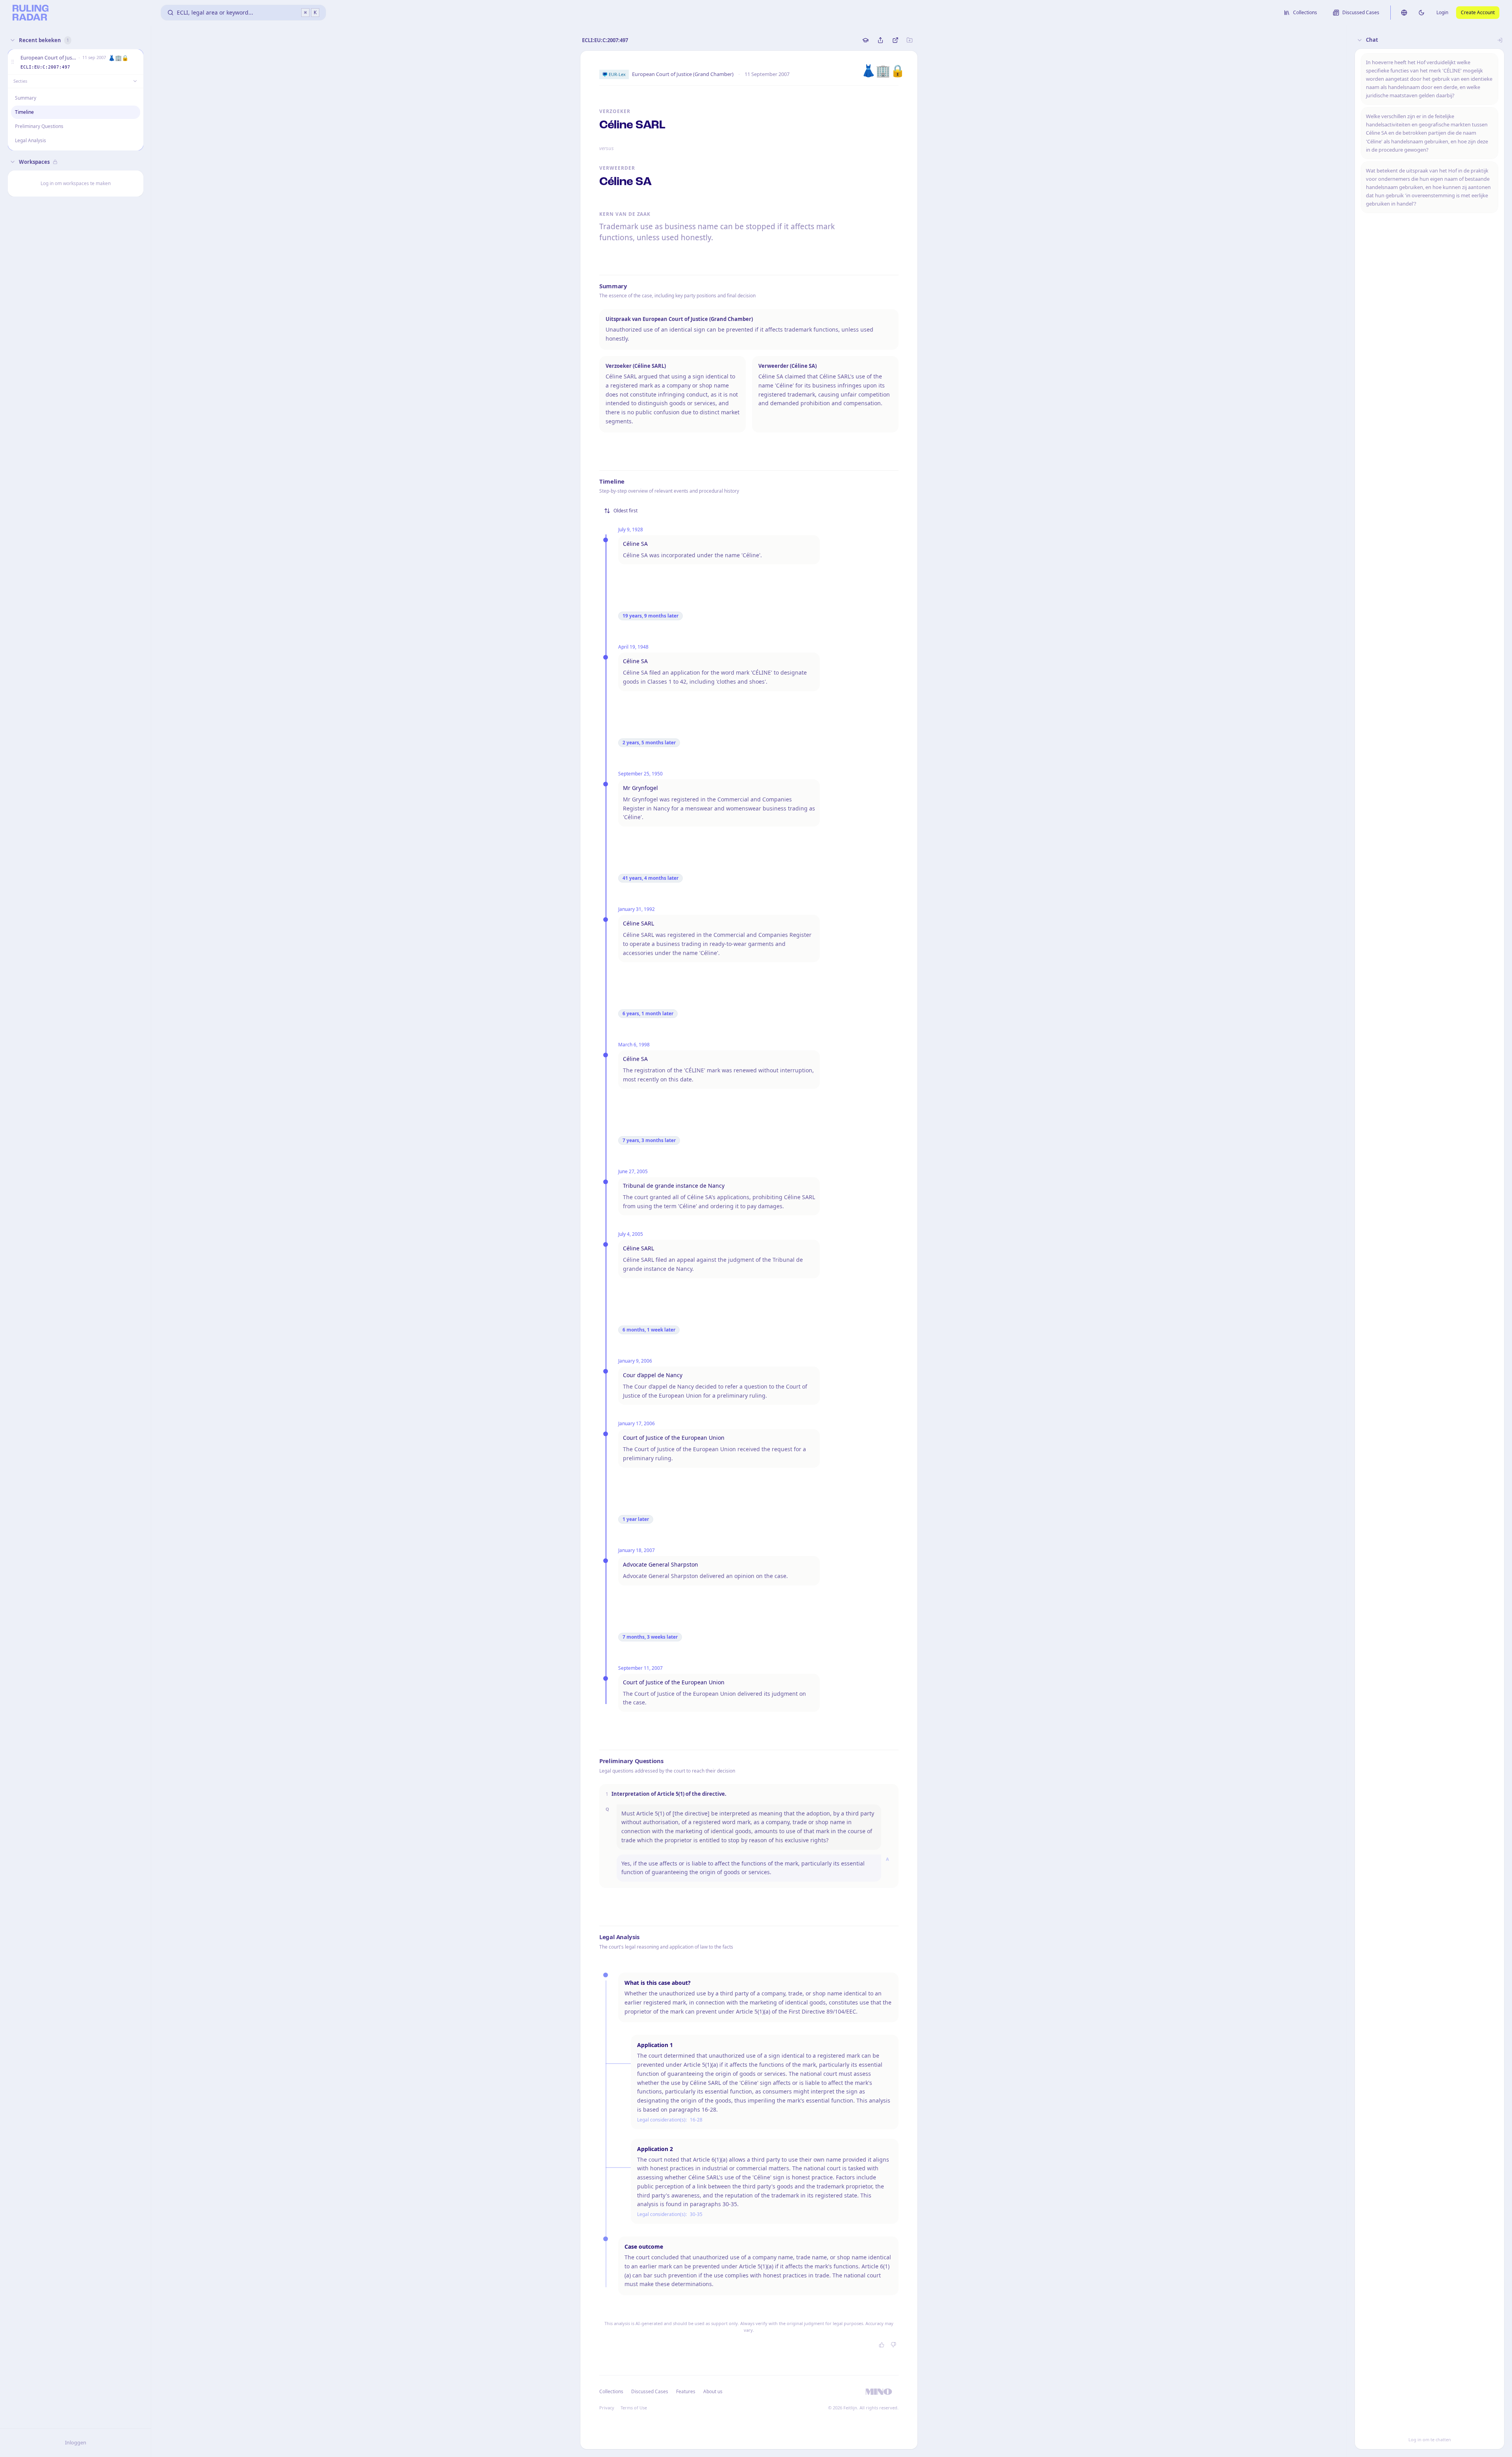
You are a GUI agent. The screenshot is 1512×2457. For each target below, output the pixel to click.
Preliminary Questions (39, 126)
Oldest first (625, 511)
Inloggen (76, 2442)
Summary (26, 98)
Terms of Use (634, 2408)
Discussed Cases (650, 2391)
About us (713, 2391)
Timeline (24, 112)
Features (686, 2391)
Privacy (607, 2408)
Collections (611, 2391)
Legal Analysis (31, 140)
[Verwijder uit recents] (136, 62)
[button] (13, 62)
